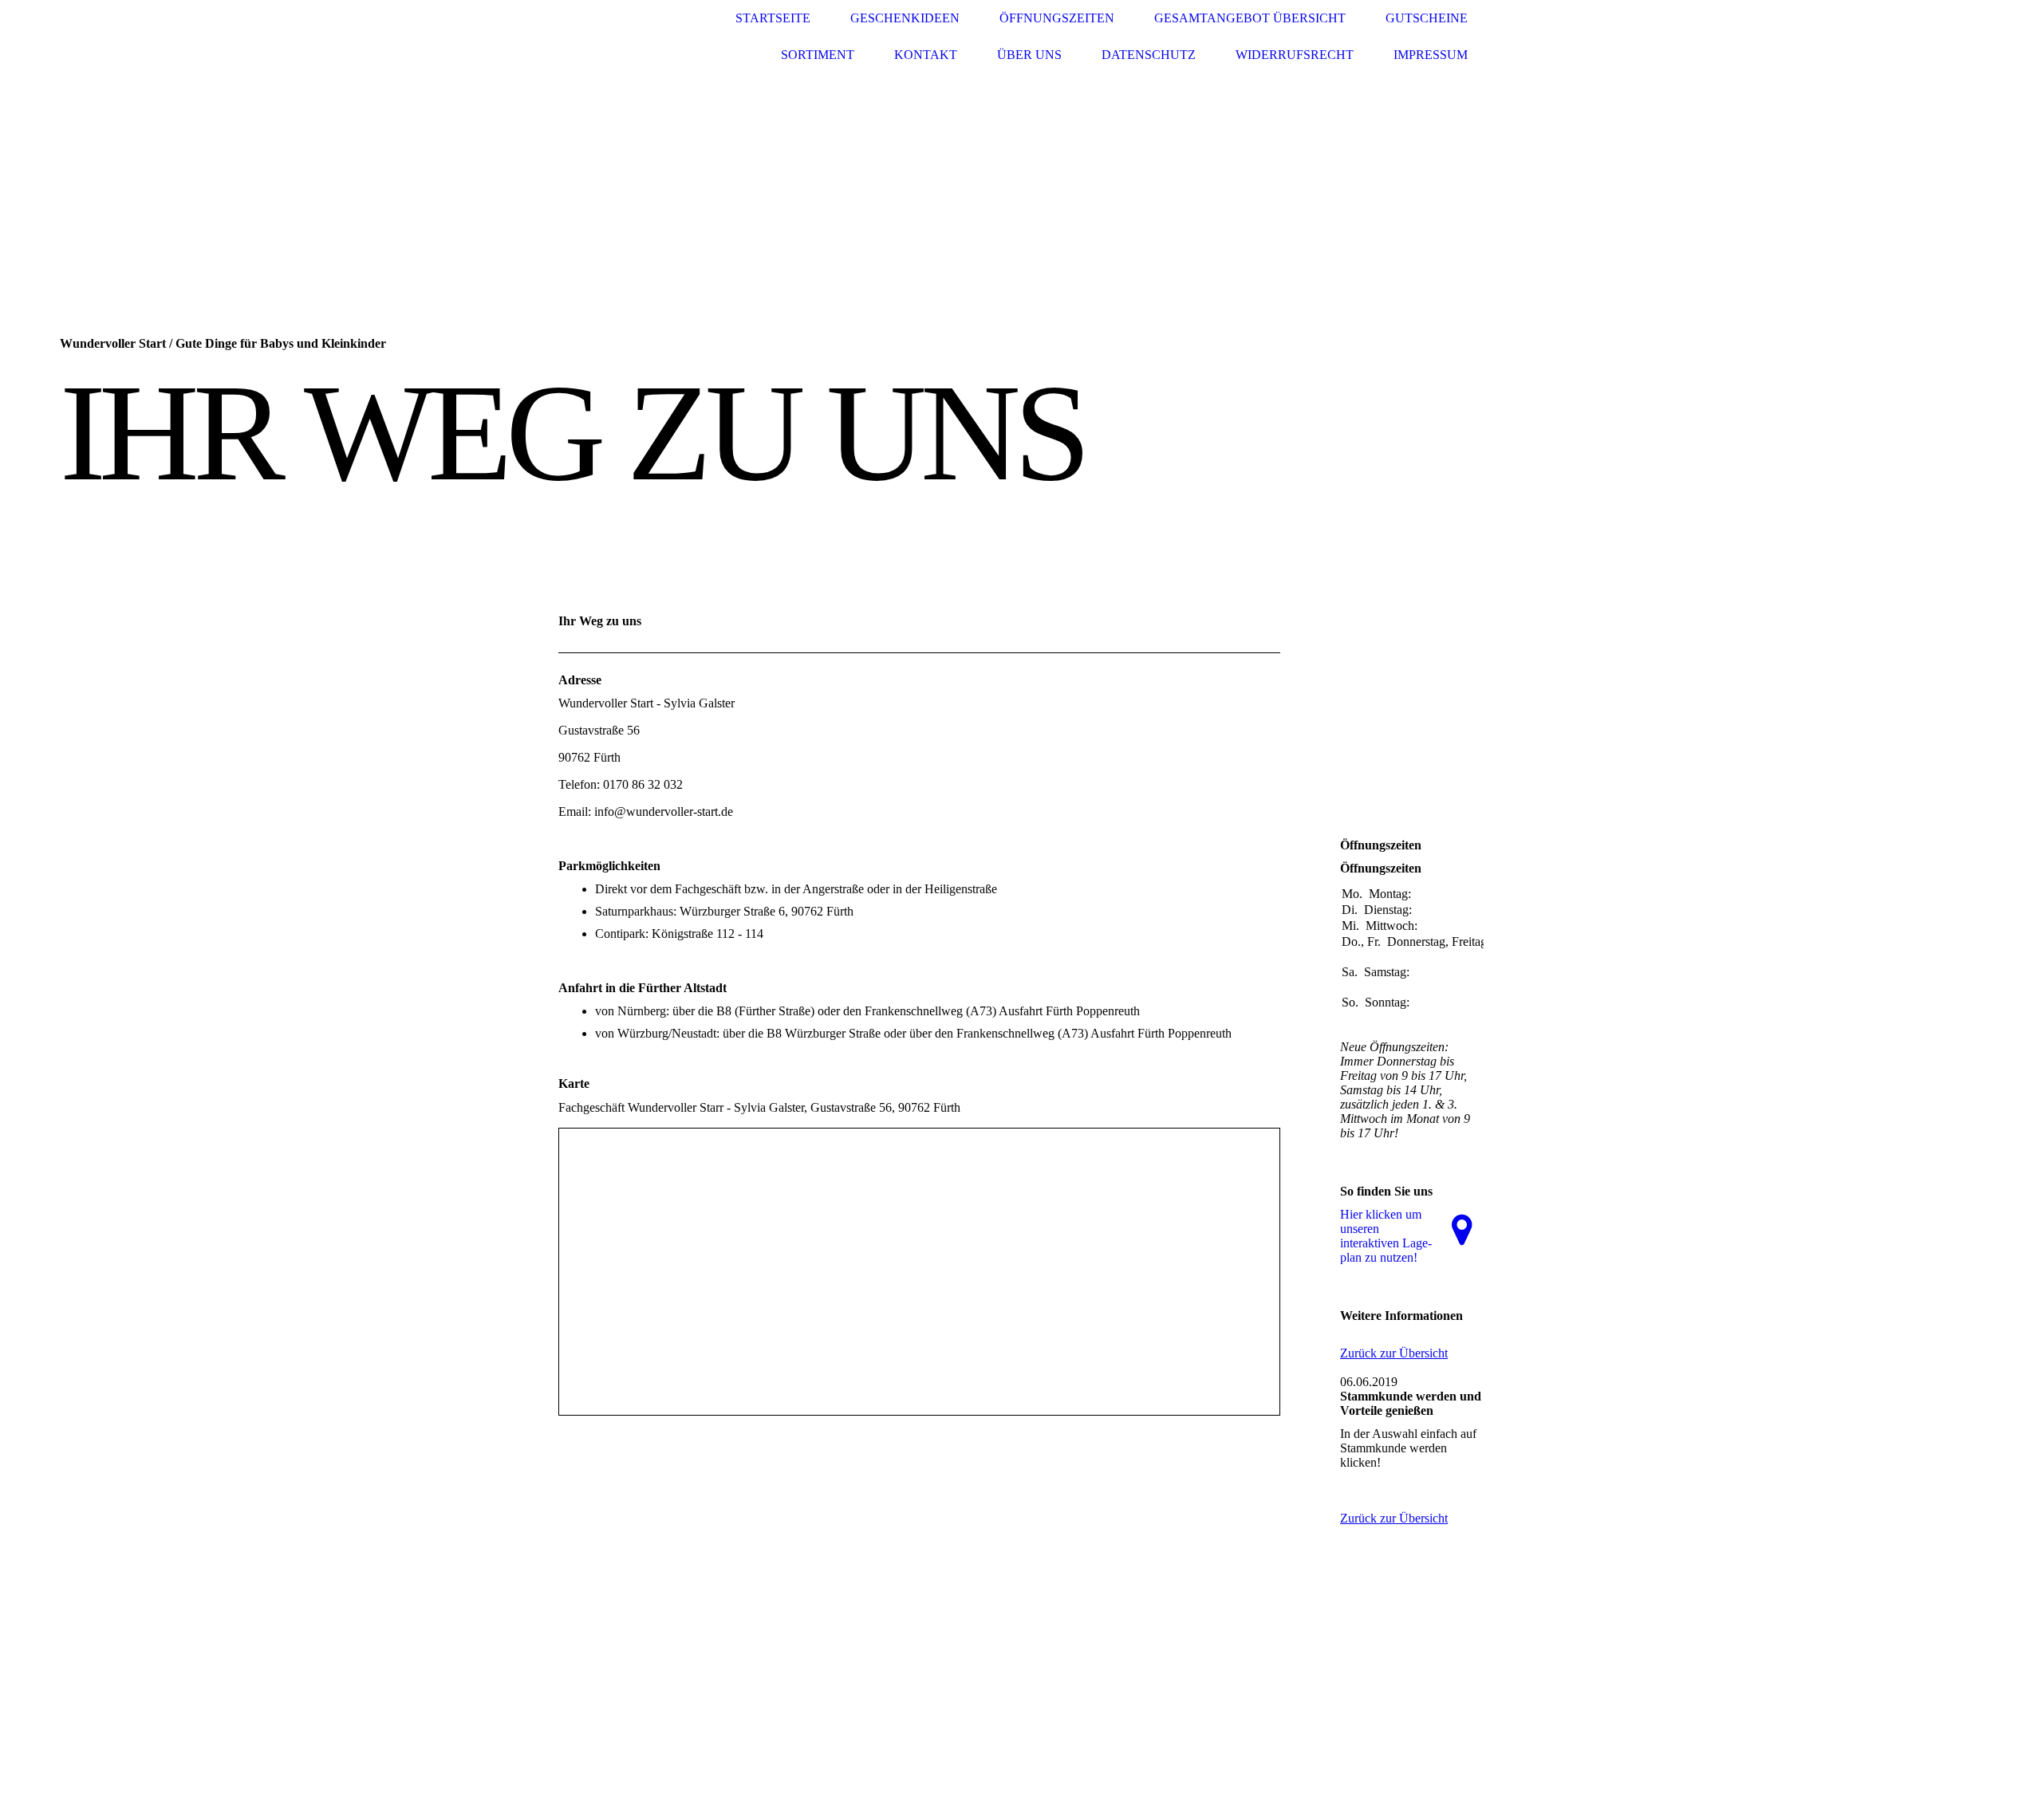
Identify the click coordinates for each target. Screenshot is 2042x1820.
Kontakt (926, 55)
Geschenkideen (905, 18)
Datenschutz (1149, 55)
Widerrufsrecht (1295, 55)
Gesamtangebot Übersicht (1250, 18)
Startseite (773, 18)
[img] (618, 37)
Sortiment (818, 55)
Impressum (1431, 55)
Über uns (1029, 55)
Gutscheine (1427, 18)
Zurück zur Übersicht (1394, 1353)
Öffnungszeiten (1057, 18)
